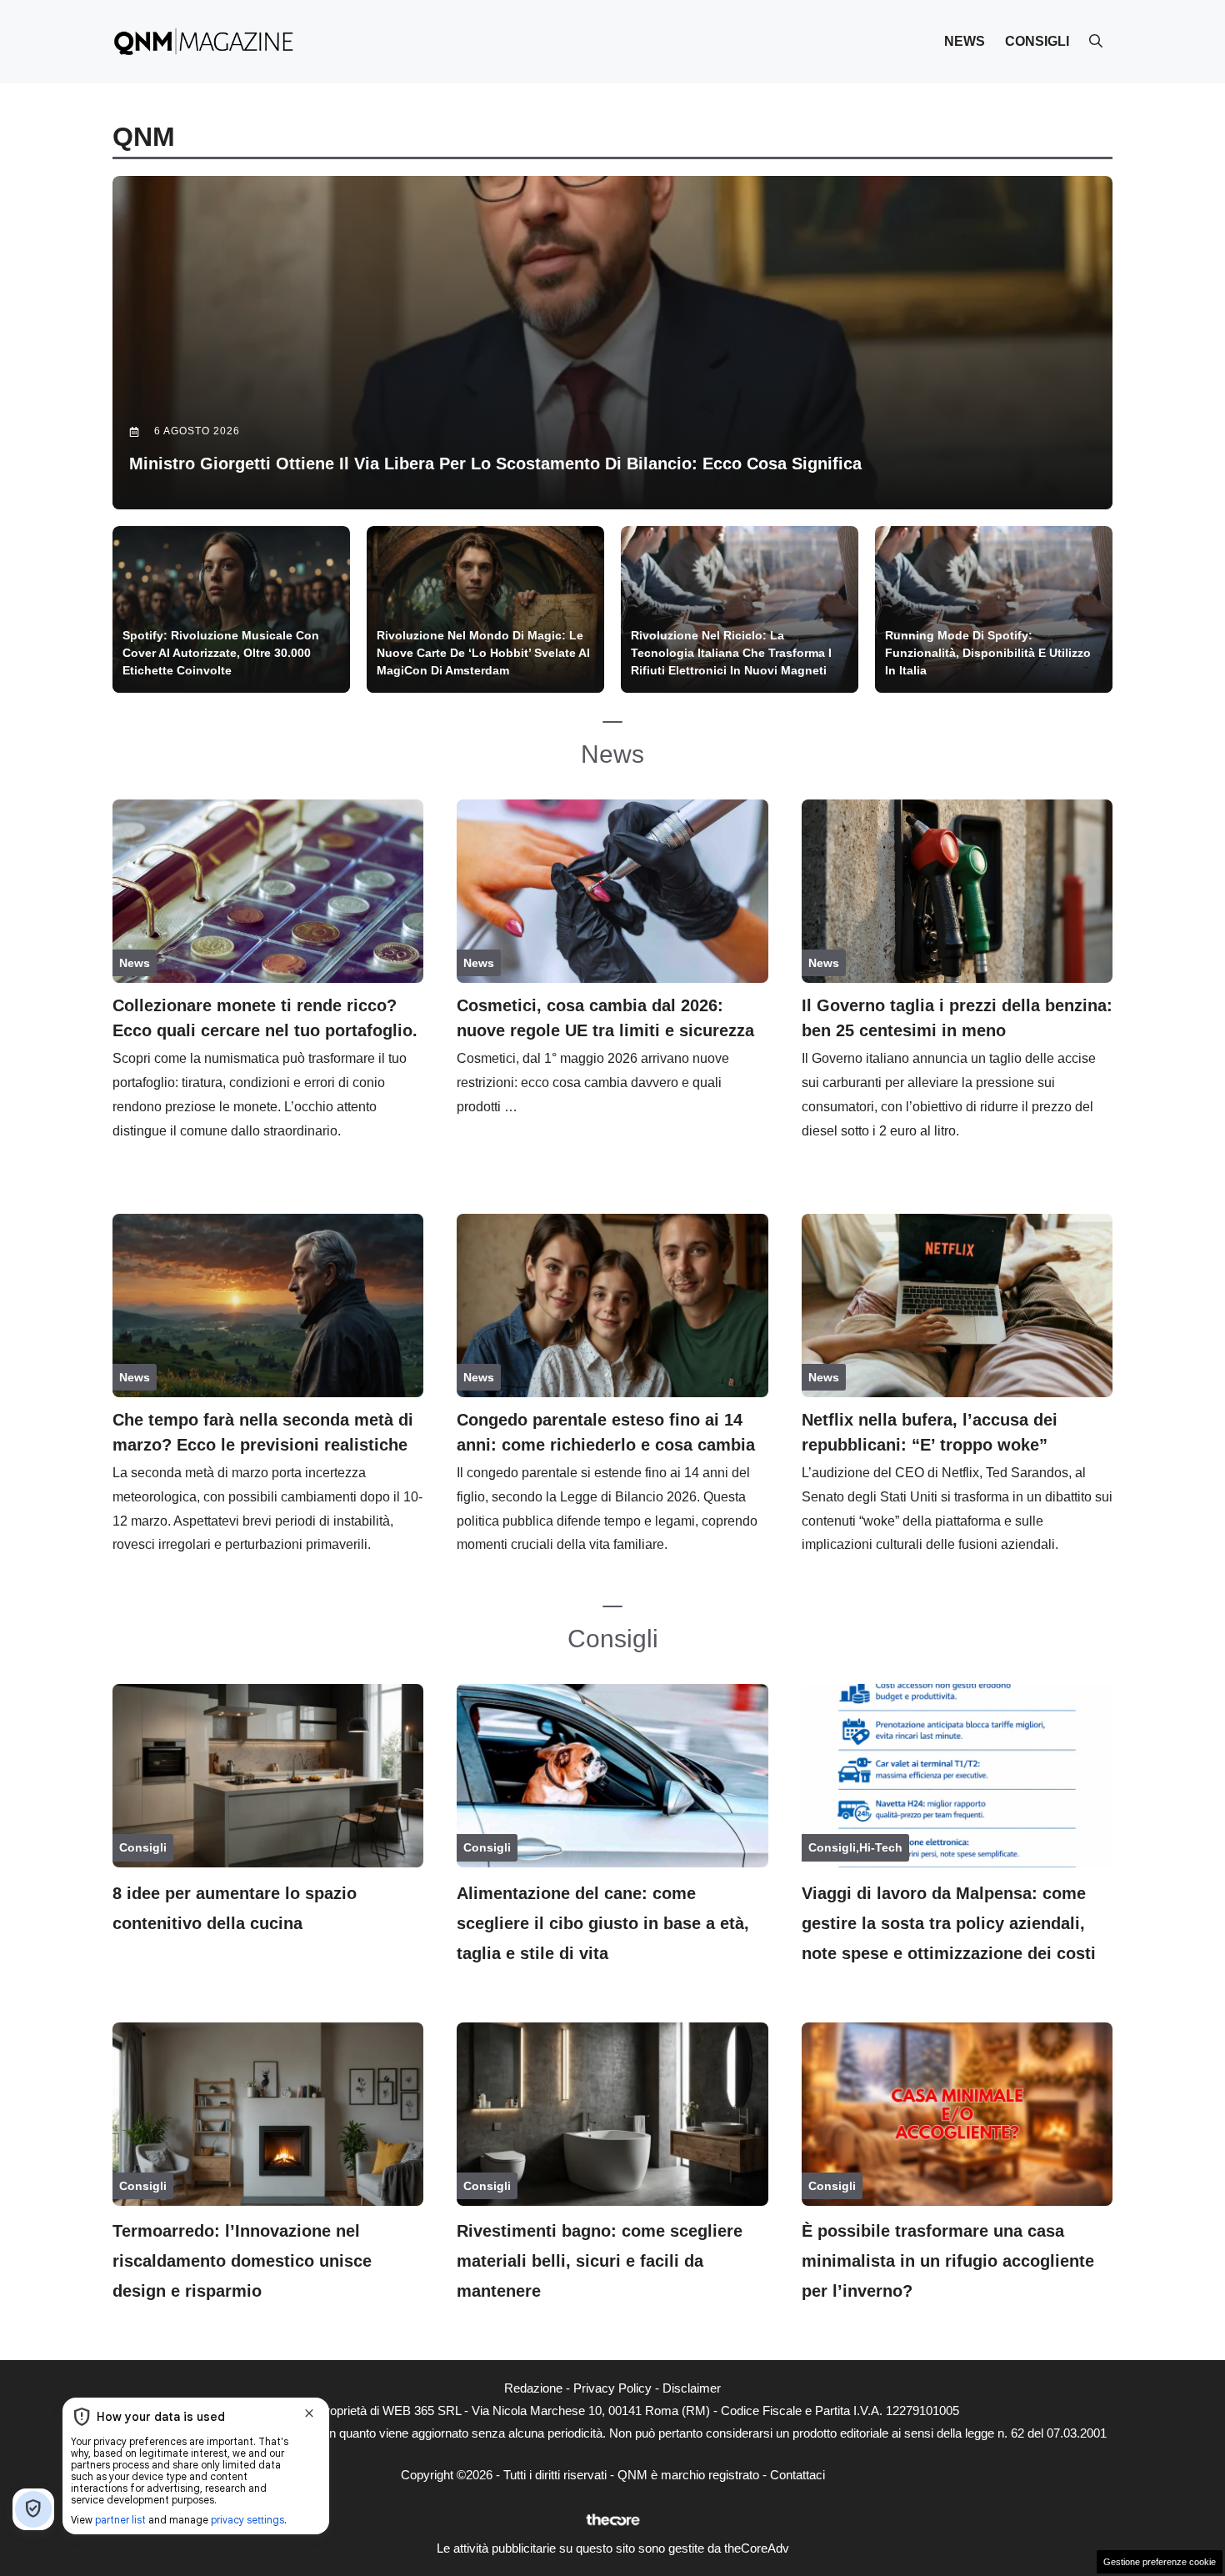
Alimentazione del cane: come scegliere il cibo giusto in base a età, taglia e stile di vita (603, 1923)
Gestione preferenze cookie (1160, 2562)
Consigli (1037, 41)
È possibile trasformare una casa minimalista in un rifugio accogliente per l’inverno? (948, 2261)
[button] (1096, 42)
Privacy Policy (612, 2388)
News (965, 41)
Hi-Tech (881, 1847)
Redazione (533, 2388)
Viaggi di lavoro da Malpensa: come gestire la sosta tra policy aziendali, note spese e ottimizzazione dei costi (949, 1923)
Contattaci (797, 2475)
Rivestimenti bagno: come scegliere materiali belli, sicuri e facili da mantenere (600, 2261)
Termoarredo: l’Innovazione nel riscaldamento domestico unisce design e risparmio (242, 2261)
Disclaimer (692, 2388)
